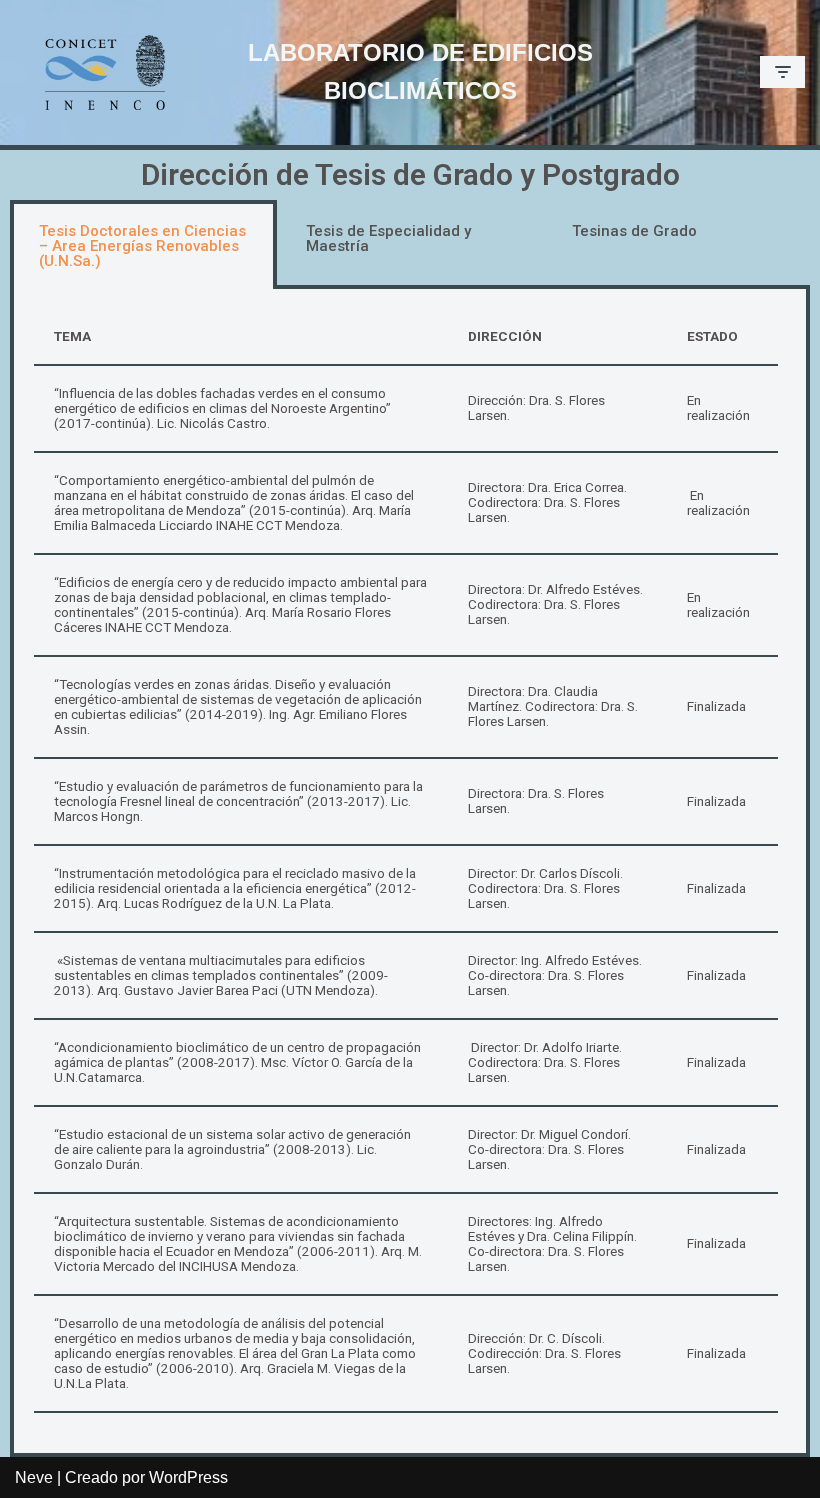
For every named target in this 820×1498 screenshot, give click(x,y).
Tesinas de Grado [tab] (634, 231)
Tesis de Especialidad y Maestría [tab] (388, 238)
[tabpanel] (410, 873)
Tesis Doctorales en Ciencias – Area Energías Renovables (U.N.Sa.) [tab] (142, 246)
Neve (34, 1477)
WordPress (188, 1477)
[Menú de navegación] (782, 72)
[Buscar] (742, 72)
